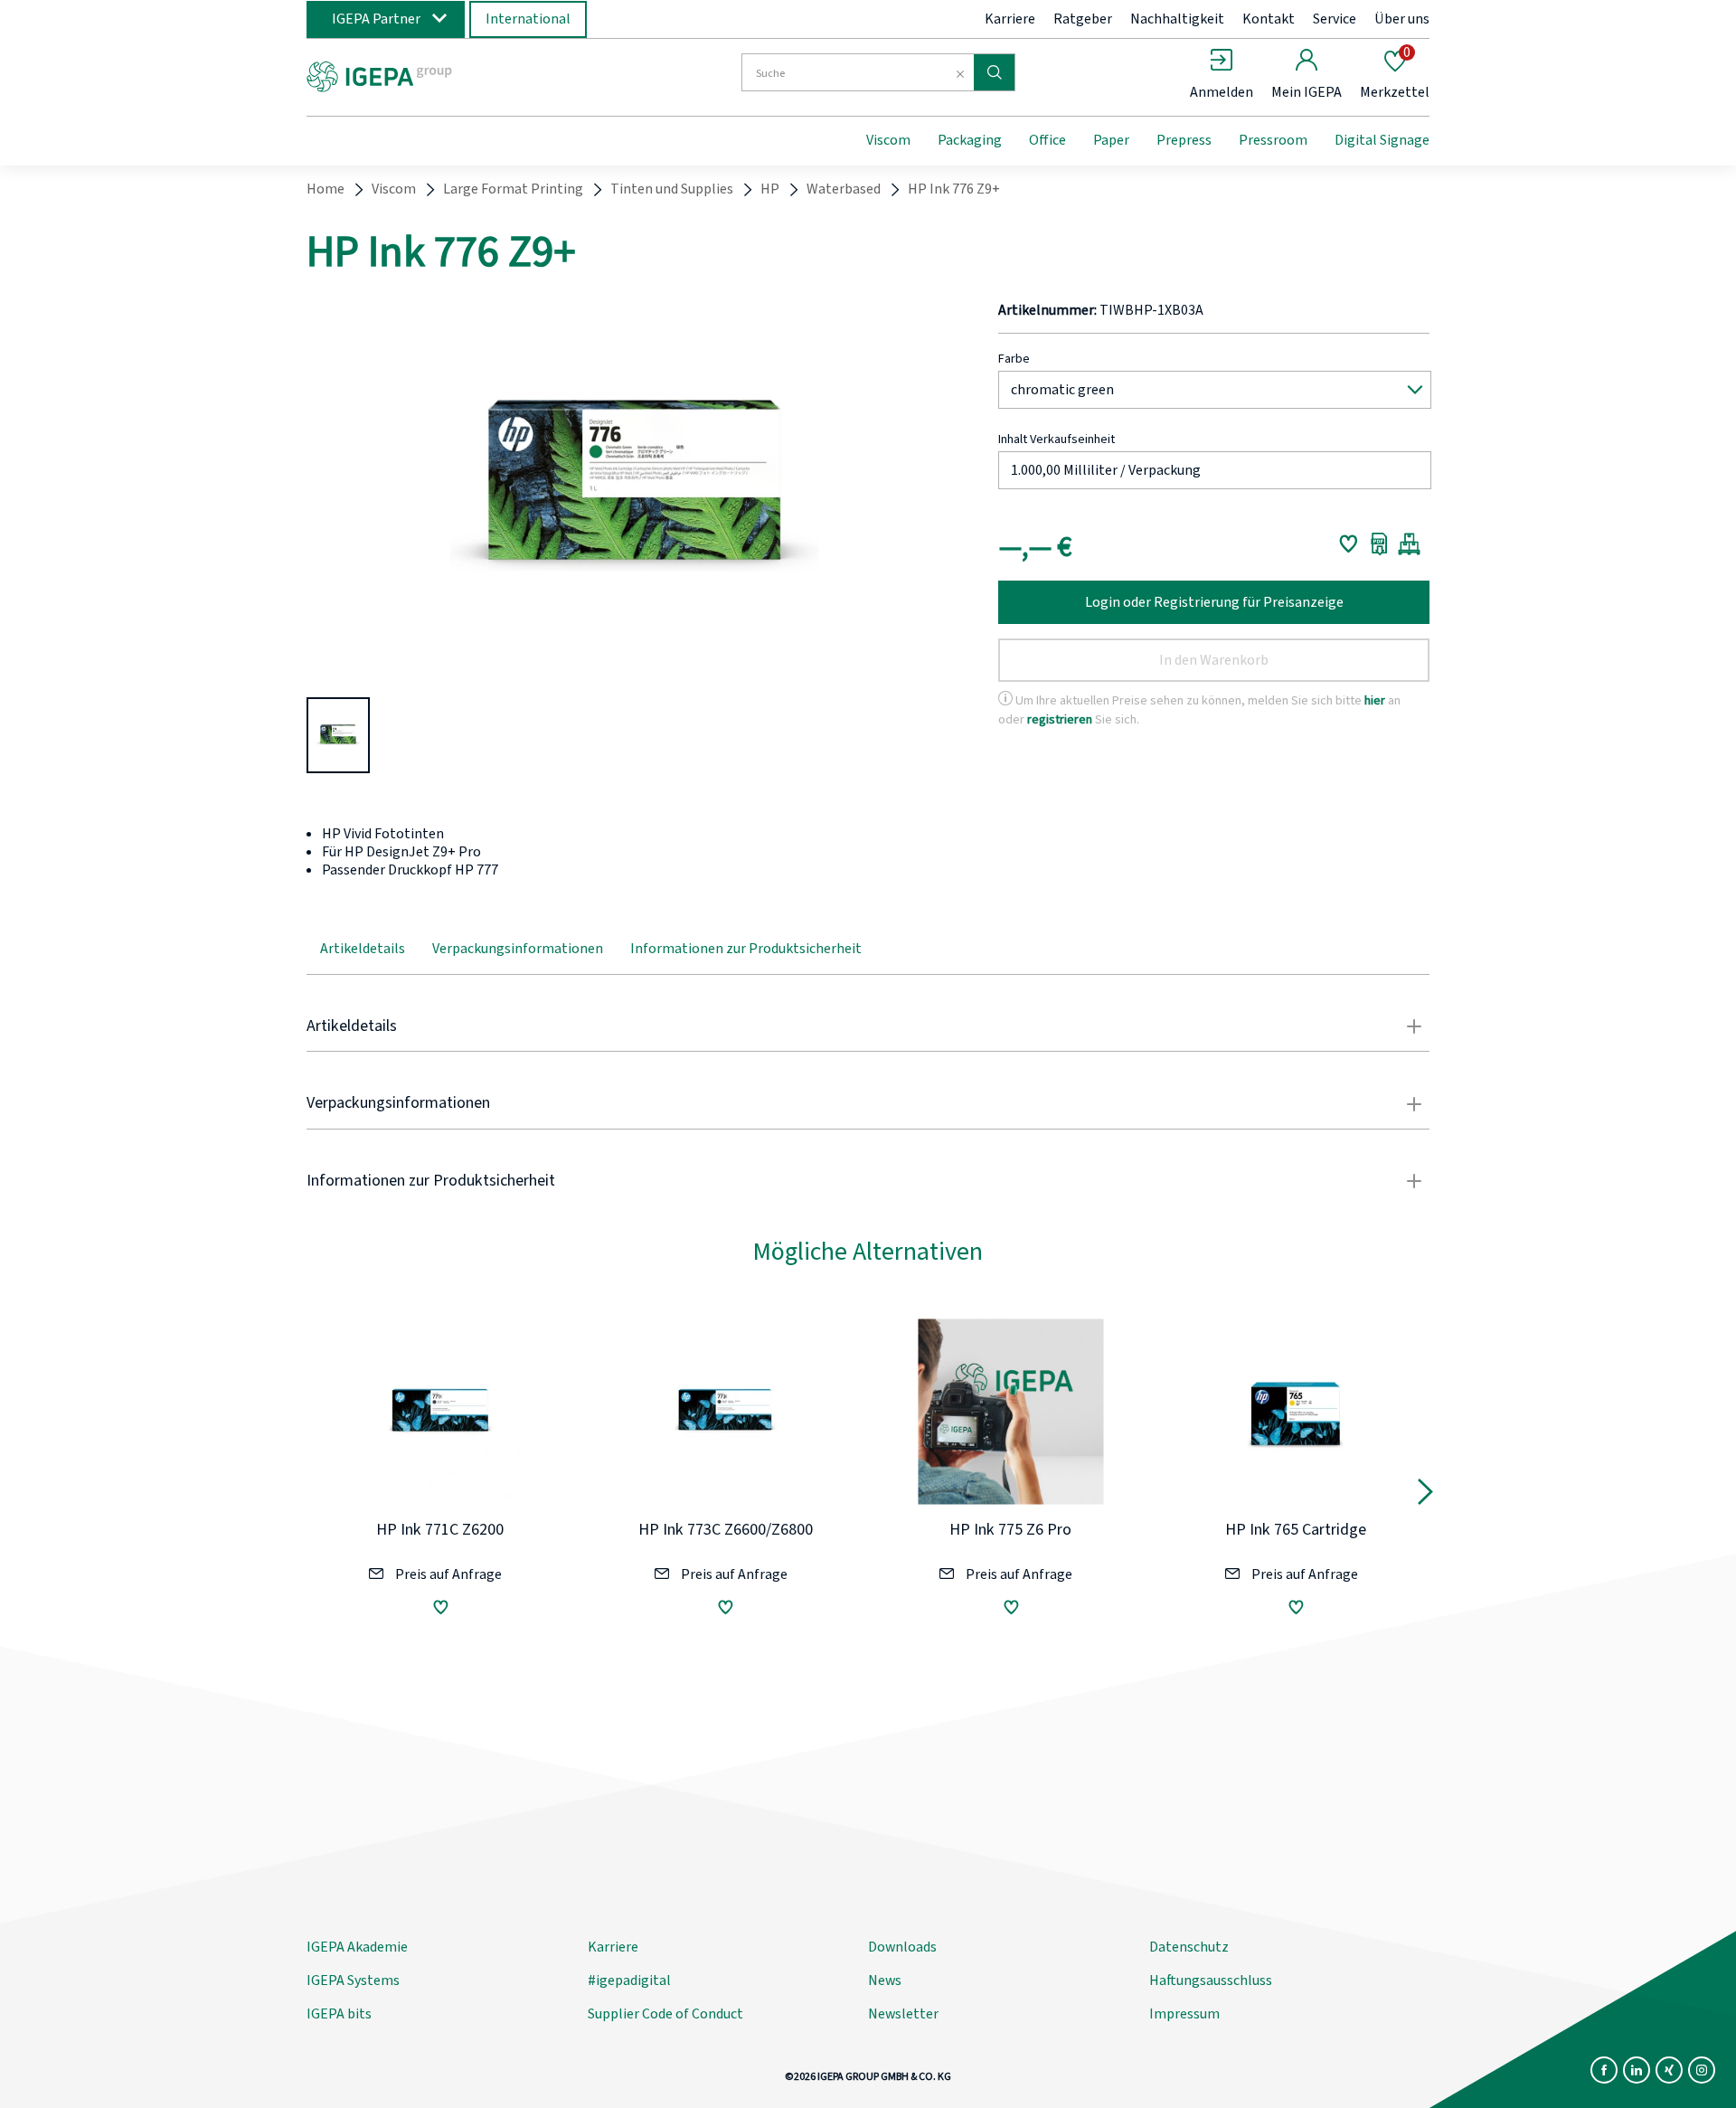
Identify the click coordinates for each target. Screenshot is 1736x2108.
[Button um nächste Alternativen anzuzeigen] (1425, 1496)
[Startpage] (455, 75)
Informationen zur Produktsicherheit (746, 949)
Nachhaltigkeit (1177, 19)
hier (1375, 700)
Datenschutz (1189, 1947)
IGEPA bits (339, 2014)
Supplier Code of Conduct (665, 2014)
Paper (1111, 140)
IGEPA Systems (353, 1980)
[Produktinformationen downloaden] (1379, 544)
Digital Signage (1382, 140)
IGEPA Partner (376, 19)
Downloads (902, 1947)
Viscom (888, 140)
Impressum (1184, 2014)
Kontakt (1269, 19)
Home (325, 189)
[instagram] (1702, 2070)
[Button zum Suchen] (994, 72)
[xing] (1669, 2070)
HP (770, 189)
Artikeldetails (363, 949)
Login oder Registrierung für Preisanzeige (1214, 602)
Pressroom (1273, 140)
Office (1047, 140)
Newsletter (903, 2014)
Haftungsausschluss (1211, 1980)
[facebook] (1604, 2070)
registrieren (1060, 719)
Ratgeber (1083, 19)
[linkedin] (1637, 2070)
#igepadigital (629, 1980)
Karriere (1010, 19)
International (528, 19)
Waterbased (844, 189)
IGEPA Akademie (357, 1947)
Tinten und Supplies (672, 189)
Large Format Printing (513, 189)
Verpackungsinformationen (518, 949)
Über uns (1402, 19)
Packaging (970, 140)
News (885, 1980)
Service (1335, 19)
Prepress (1184, 140)
